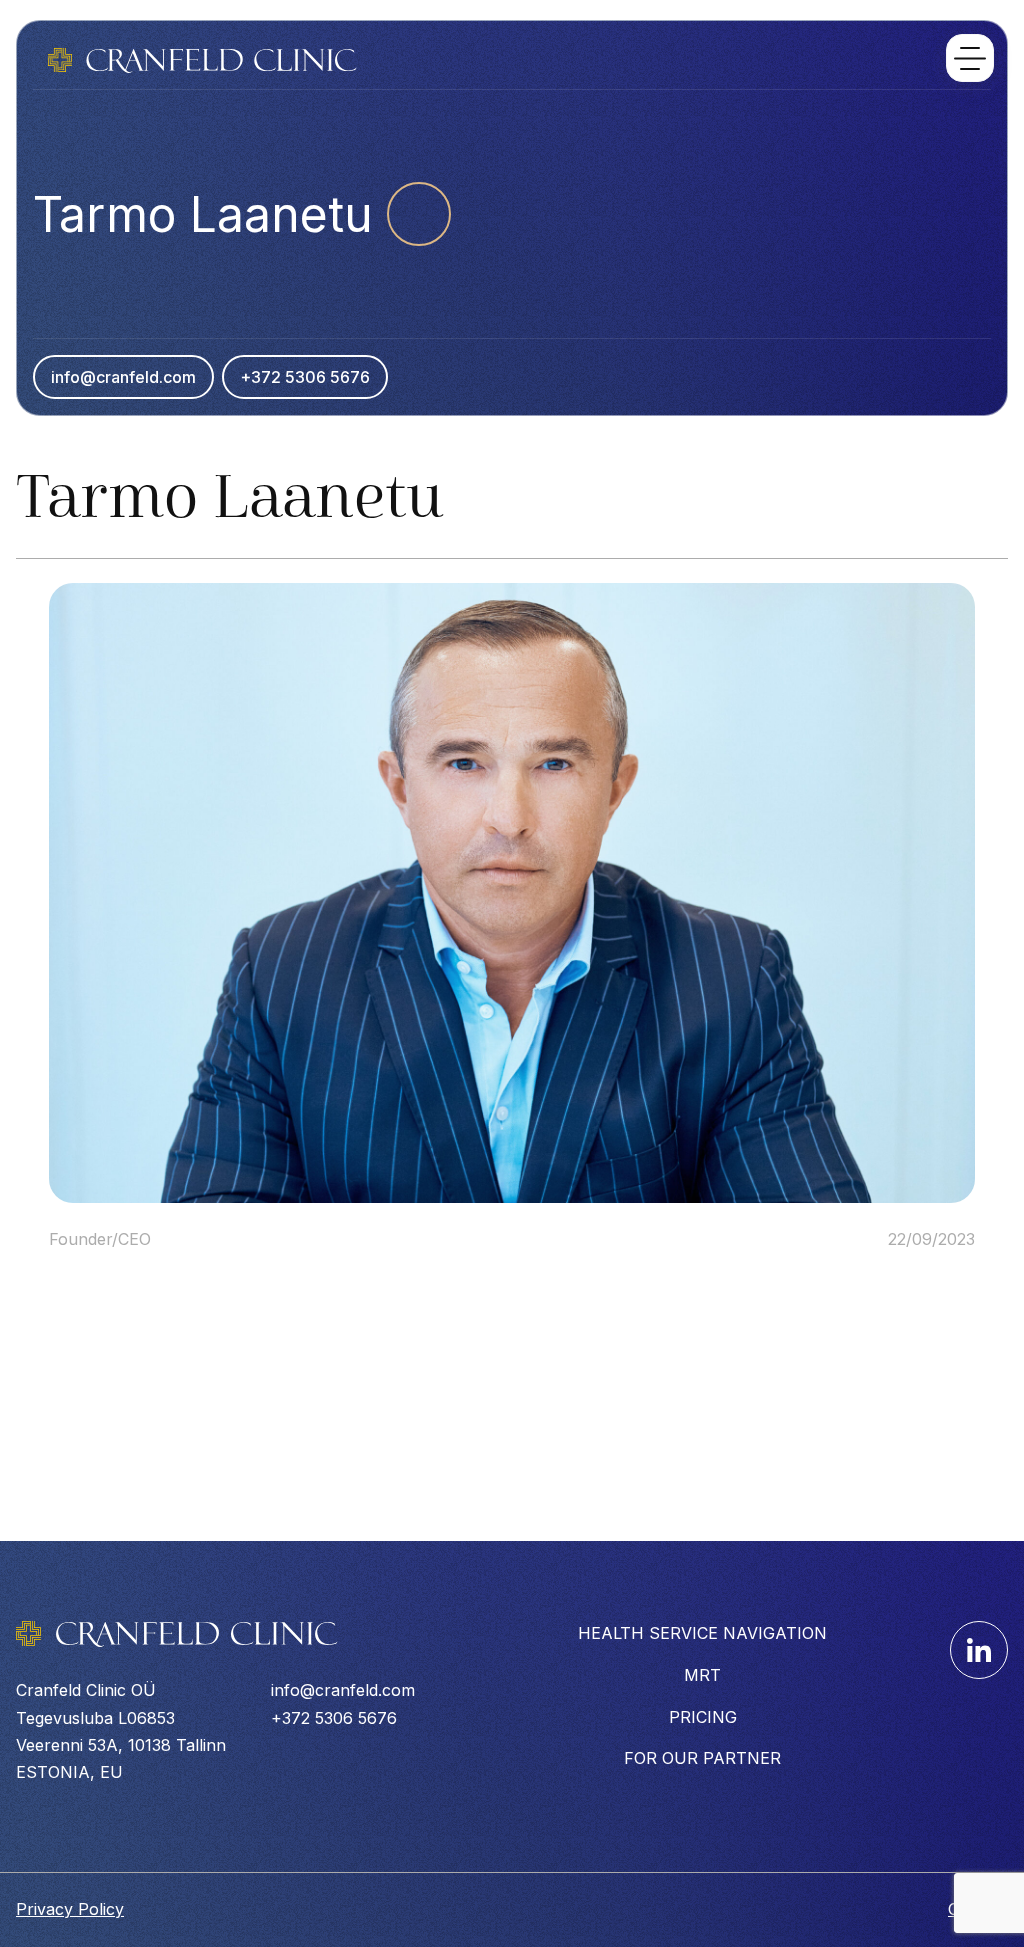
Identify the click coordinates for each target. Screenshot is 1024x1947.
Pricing (703, 1717)
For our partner (702, 1758)
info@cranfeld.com (123, 377)
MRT (702, 1675)
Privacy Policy (70, 1909)
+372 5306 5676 (305, 377)
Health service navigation (702, 1633)
